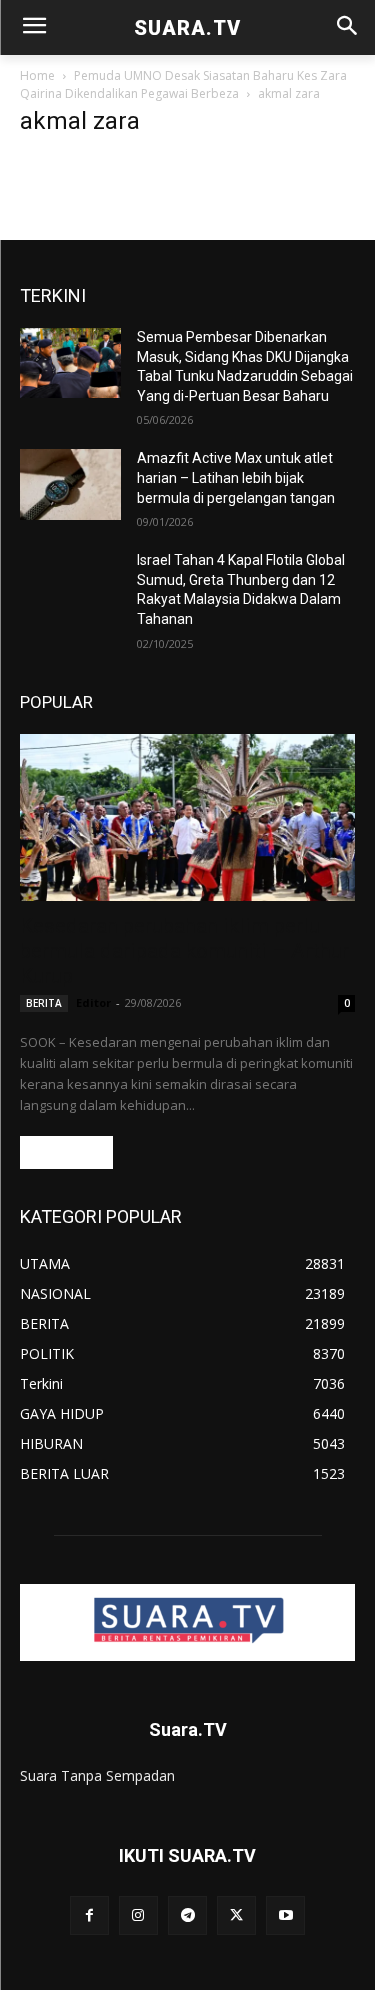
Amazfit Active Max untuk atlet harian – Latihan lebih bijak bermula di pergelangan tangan (236, 477)
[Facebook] (89, 1915)
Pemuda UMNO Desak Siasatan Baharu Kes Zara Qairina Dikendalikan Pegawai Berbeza (183, 84)
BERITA (44, 1003)
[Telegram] (187, 1915)
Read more (66, 1152)
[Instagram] (138, 1915)
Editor (93, 1002)
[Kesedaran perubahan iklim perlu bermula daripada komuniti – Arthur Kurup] (187, 818)
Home (37, 75)
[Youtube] (285, 1915)
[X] (236, 1915)
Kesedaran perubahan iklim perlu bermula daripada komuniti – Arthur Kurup (184, 951)
